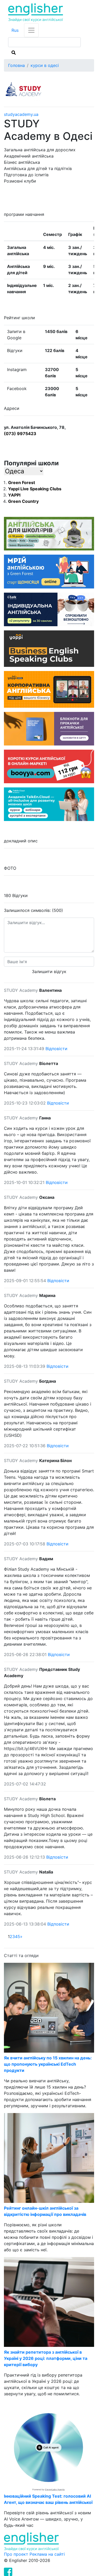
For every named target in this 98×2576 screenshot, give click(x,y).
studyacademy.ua (21, 114)
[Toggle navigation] (31, 30)
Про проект (17, 2554)
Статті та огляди (21, 1955)
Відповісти (56, 1049)
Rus (15, 30)
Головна (16, 65)
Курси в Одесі (45, 65)
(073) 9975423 (20, 434)
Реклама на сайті (47, 2554)
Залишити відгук (49, 972)
